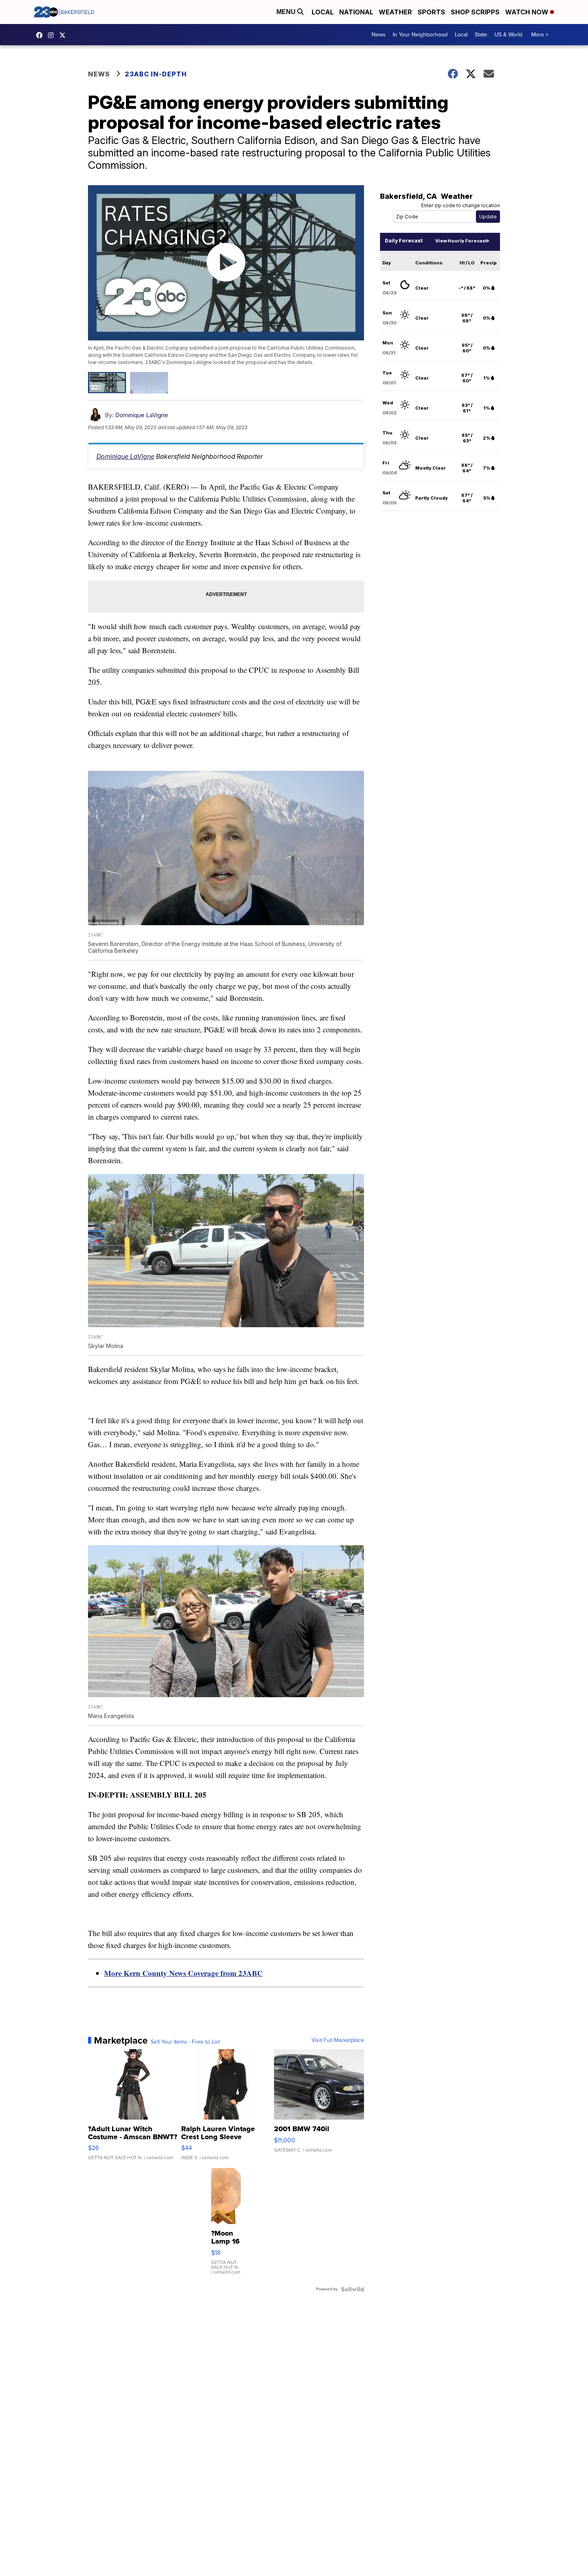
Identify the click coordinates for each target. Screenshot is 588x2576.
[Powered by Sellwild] (352, 2289)
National (356, 12)
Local (323, 12)
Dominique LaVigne (142, 415)
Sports (431, 12)
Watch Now (528, 12)
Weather (395, 12)
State (481, 35)
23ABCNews (53, 35)
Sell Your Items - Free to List (185, 2042)
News (379, 35)
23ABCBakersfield (41, 35)
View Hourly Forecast (461, 241)
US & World (508, 35)
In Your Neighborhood (420, 35)
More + (540, 35)
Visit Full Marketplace (338, 2040)
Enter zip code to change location (461, 205)
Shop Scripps (475, 12)
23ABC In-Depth (156, 74)
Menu (287, 12)
